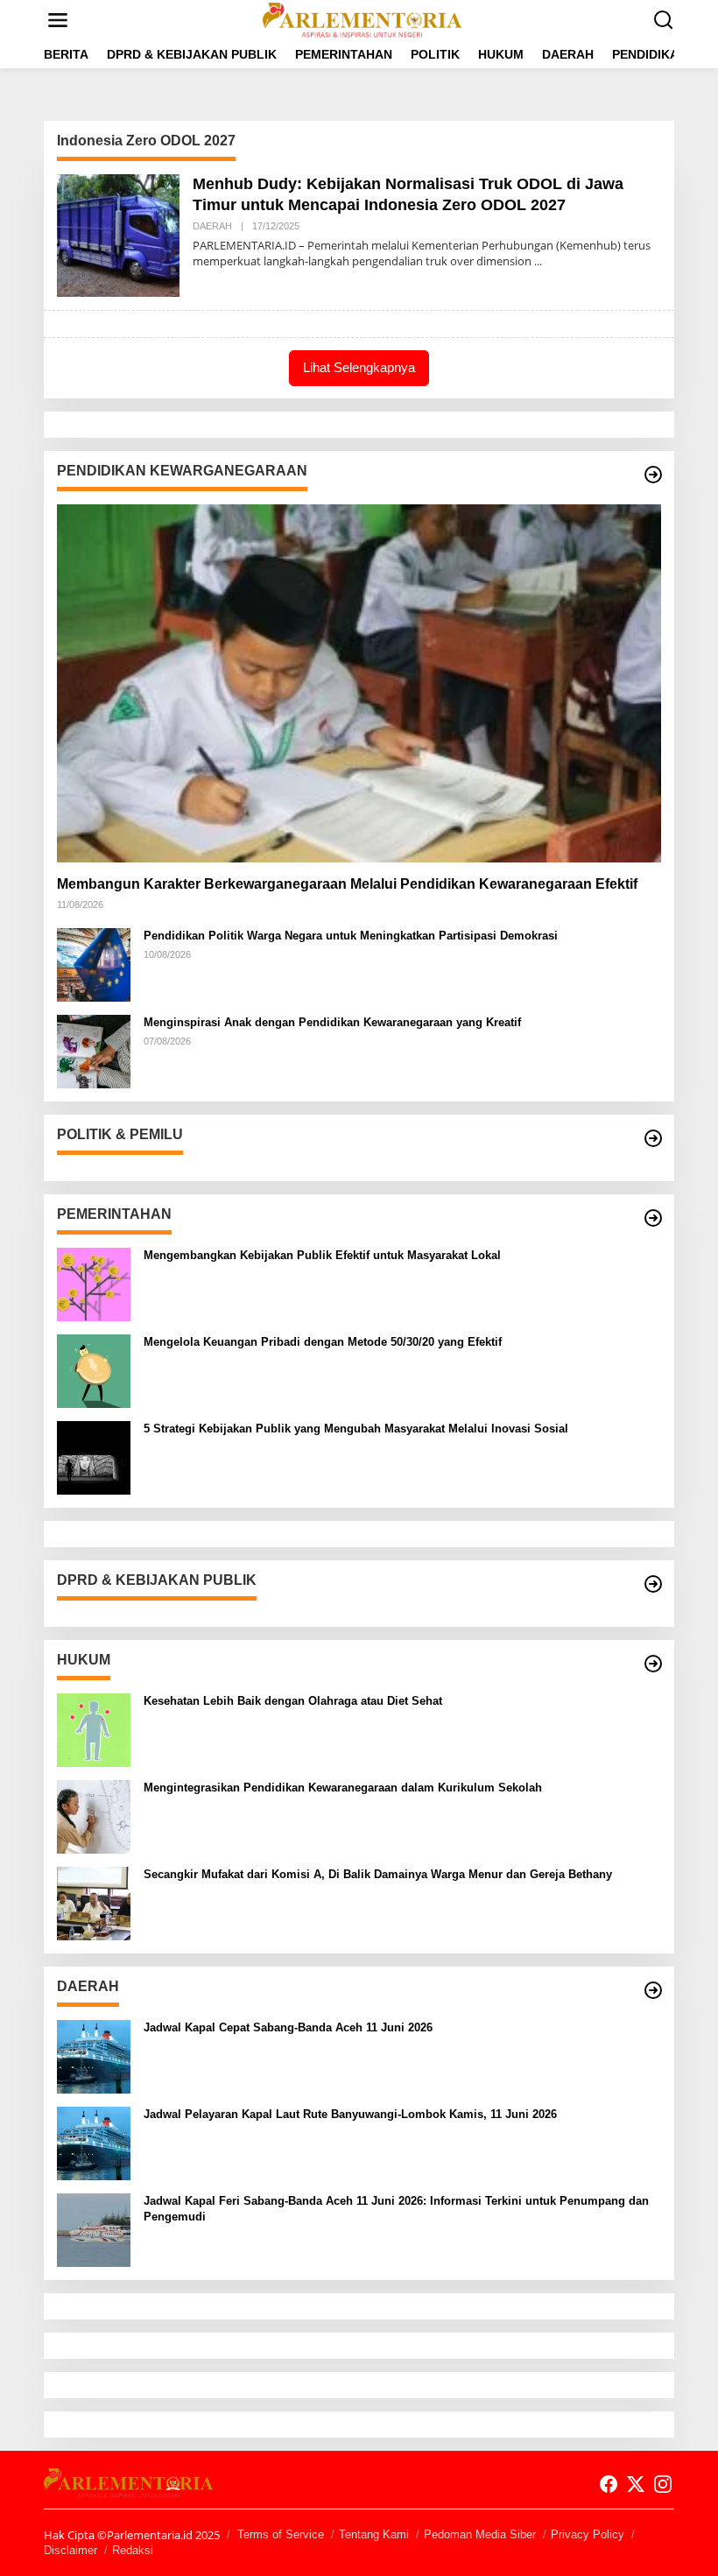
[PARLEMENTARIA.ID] (363, 19)
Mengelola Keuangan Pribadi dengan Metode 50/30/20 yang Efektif (323, 1342)
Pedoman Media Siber (480, 2534)
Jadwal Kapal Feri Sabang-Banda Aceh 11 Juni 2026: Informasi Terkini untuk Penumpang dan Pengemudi (396, 2209)
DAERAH (212, 226)
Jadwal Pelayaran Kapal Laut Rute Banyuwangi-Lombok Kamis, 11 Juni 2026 (350, 2114)
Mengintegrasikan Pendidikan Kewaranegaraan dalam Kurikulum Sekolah (343, 1788)
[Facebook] (609, 2484)
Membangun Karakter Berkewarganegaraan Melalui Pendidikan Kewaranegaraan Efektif (347, 884)
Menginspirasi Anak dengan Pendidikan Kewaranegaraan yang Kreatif (332, 1022)
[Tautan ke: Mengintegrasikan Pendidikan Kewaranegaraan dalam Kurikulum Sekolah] (94, 1816)
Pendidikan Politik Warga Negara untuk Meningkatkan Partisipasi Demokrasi (351, 936)
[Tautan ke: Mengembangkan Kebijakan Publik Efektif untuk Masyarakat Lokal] (94, 1283)
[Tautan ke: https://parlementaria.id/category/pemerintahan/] (653, 1218)
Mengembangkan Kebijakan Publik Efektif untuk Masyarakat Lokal (322, 1255)
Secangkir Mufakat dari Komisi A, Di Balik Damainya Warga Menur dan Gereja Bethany (378, 1874)
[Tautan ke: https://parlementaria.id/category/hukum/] (653, 1664)
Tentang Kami (374, 2534)
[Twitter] (636, 2484)
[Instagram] (663, 2484)
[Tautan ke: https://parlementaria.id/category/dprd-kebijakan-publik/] (653, 1584)
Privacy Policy (588, 2534)
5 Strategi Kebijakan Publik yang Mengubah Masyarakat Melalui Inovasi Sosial (356, 1429)
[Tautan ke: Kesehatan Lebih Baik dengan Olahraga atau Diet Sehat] (94, 1729)
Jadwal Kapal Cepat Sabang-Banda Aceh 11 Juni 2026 (288, 2027)
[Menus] (58, 20)
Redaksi (133, 2550)
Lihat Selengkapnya (359, 367)
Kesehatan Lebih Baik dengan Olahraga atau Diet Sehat (293, 1701)
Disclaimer (70, 2550)
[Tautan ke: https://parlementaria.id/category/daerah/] (653, 1990)
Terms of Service (281, 2534)
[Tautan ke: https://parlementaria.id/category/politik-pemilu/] (653, 1138)
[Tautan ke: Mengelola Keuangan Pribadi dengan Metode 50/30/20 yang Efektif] (94, 1370)
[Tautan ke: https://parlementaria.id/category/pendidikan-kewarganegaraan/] (653, 475)
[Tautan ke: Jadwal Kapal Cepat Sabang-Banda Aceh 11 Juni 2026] (94, 2055)
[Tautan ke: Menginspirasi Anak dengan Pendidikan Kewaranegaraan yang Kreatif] (94, 1050)
